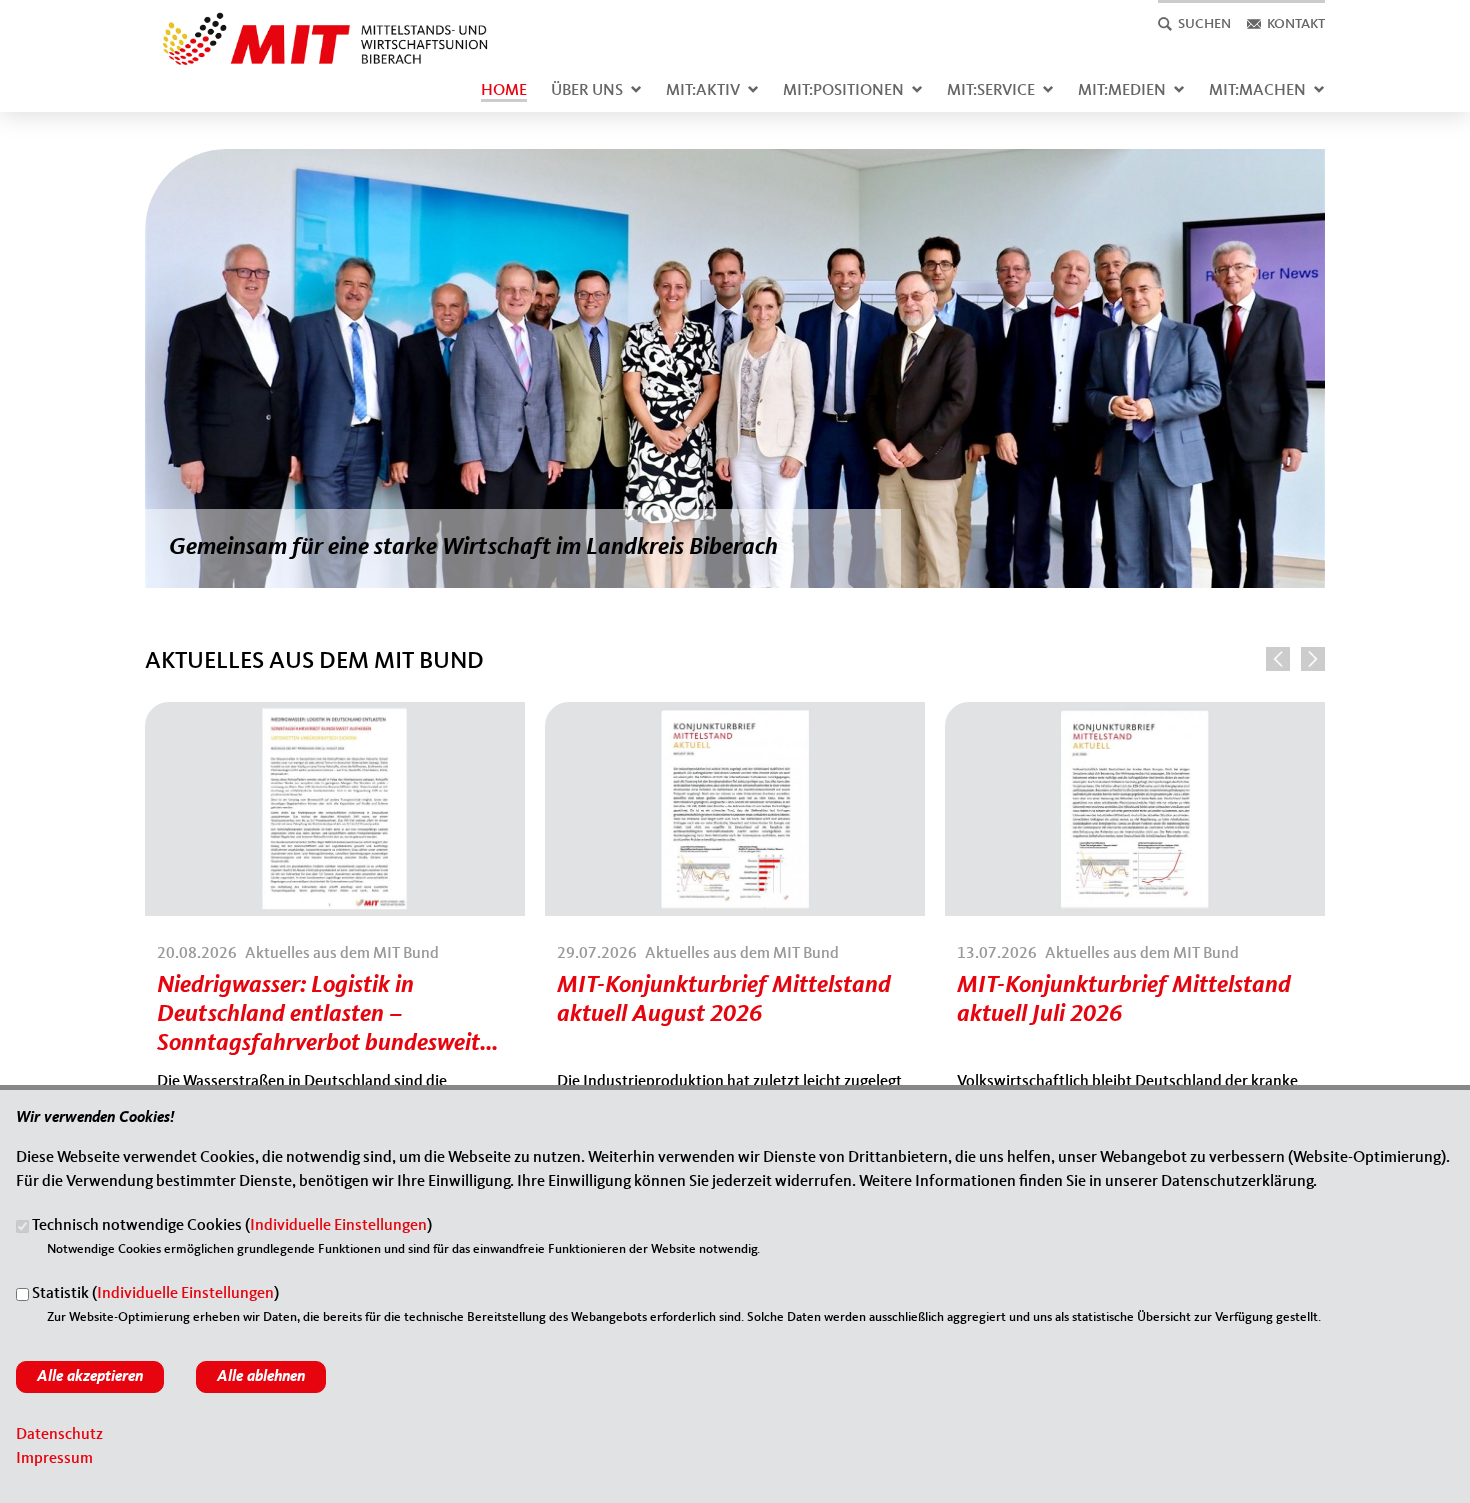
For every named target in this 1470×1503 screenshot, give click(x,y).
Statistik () (155, 1295)
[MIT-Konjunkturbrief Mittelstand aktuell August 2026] (735, 714)
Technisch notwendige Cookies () (232, 1227)
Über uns (587, 91)
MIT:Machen (1257, 91)
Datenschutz (59, 1435)
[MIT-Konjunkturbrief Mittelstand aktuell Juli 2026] (1135, 714)
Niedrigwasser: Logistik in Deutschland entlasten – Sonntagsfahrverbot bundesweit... (327, 1015)
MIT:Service (991, 91)
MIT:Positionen (843, 91)
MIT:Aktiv (703, 91)
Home (504, 91)
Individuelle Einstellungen (338, 1227)
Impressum (54, 1459)
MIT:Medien (1122, 91)
